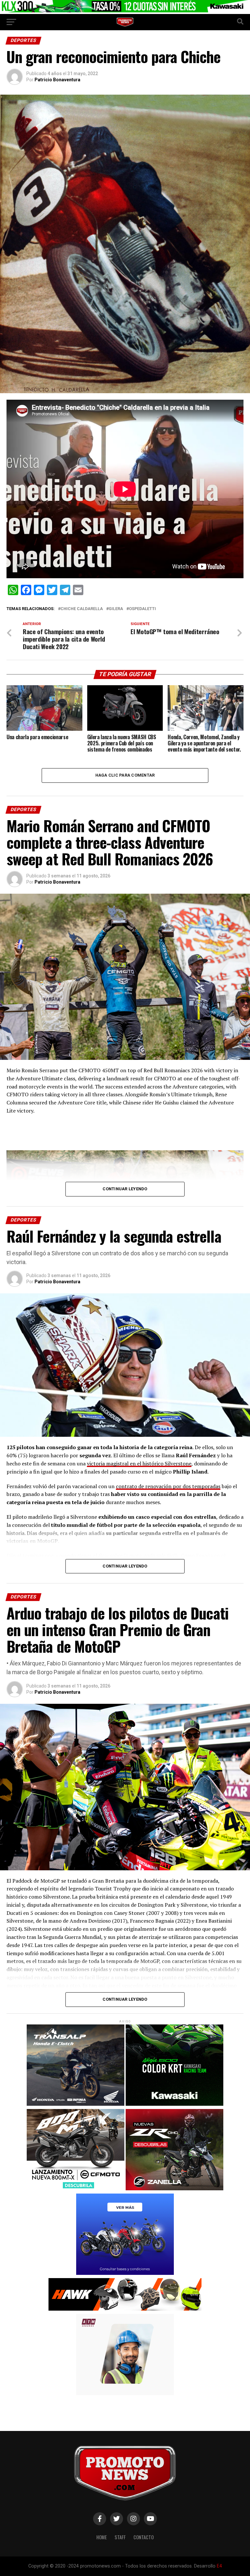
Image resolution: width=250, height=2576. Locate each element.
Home (102, 2537)
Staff (120, 2537)
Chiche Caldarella (82, 609)
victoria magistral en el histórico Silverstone (139, 1463)
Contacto (144, 2537)
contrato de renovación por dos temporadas (168, 1486)
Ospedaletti (142, 609)
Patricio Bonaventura (57, 80)
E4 (219, 2566)
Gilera (116, 609)
